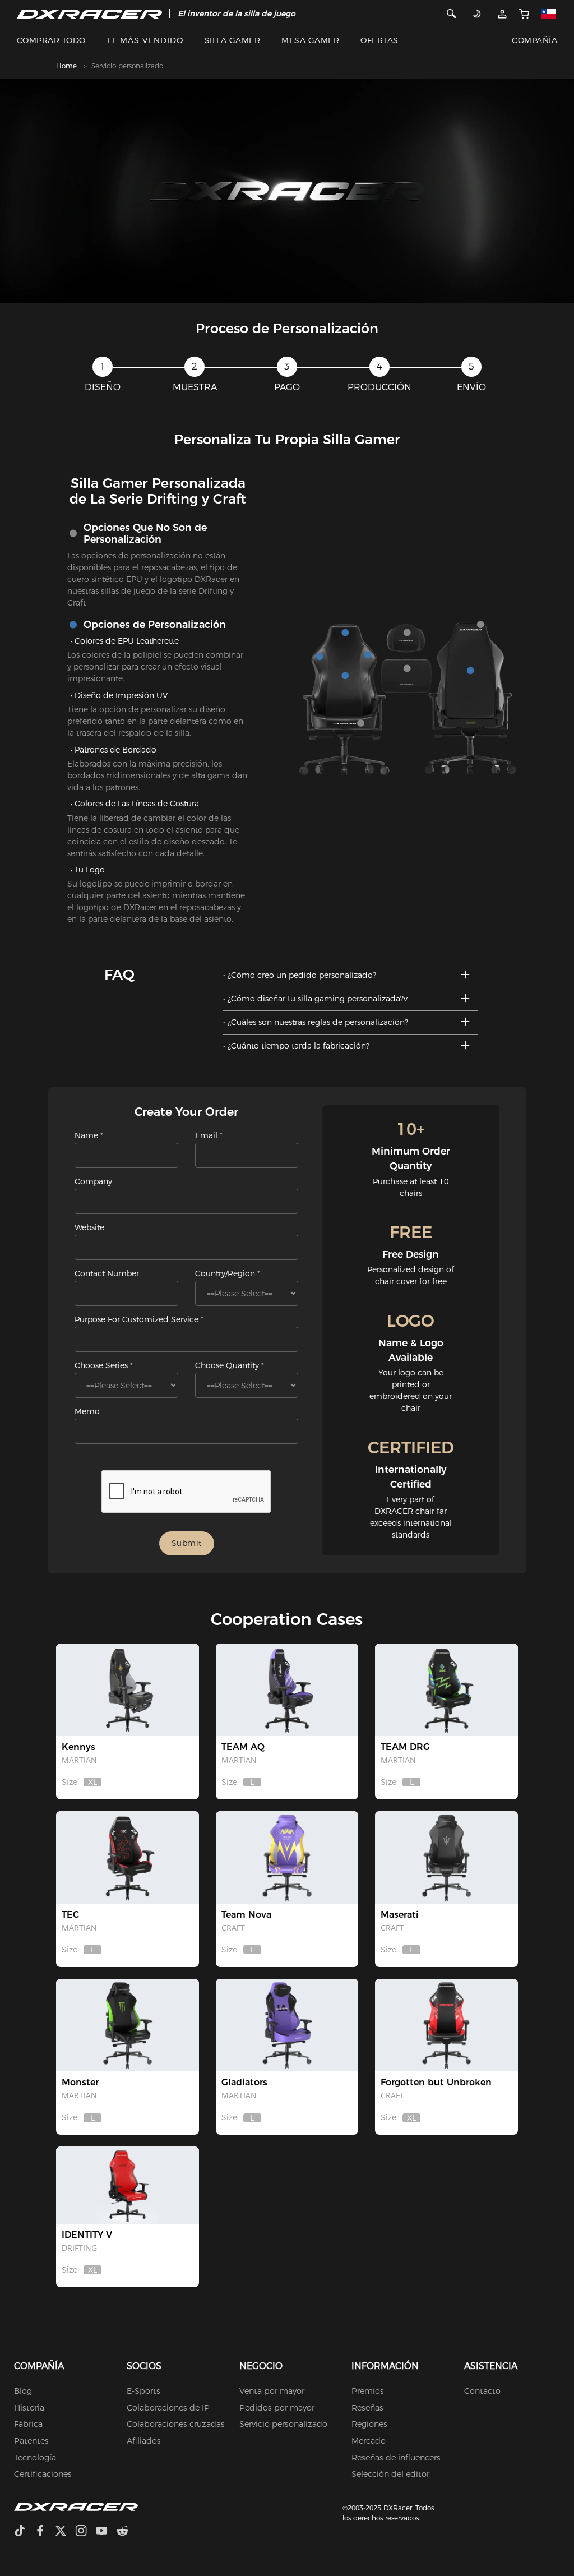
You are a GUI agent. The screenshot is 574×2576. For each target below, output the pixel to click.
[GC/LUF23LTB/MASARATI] (446, 1857)
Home (66, 66)
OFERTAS (379, 40)
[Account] (502, 13)
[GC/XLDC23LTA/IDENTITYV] (127, 2185)
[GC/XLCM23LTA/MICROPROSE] (446, 2025)
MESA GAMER (310, 40)
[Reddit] (127, 2532)
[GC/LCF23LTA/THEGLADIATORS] (287, 2025)
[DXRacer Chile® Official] (89, 13)
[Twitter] (65, 2532)
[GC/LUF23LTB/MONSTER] (127, 2025)
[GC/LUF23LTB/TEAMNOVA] (287, 1857)
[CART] (524, 13)
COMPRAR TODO (51, 40)
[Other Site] (551, 13)
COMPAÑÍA (534, 40)
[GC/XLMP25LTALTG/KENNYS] (127, 1690)
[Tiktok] (24, 2532)
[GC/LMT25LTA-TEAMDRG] (446, 1690)
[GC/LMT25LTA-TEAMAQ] (287, 1690)
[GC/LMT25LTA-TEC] (127, 1857)
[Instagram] (85, 2532)
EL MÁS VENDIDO (145, 40)
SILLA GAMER (232, 40)
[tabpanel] (287, 191)
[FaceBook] (45, 2532)
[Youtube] (106, 2532)
